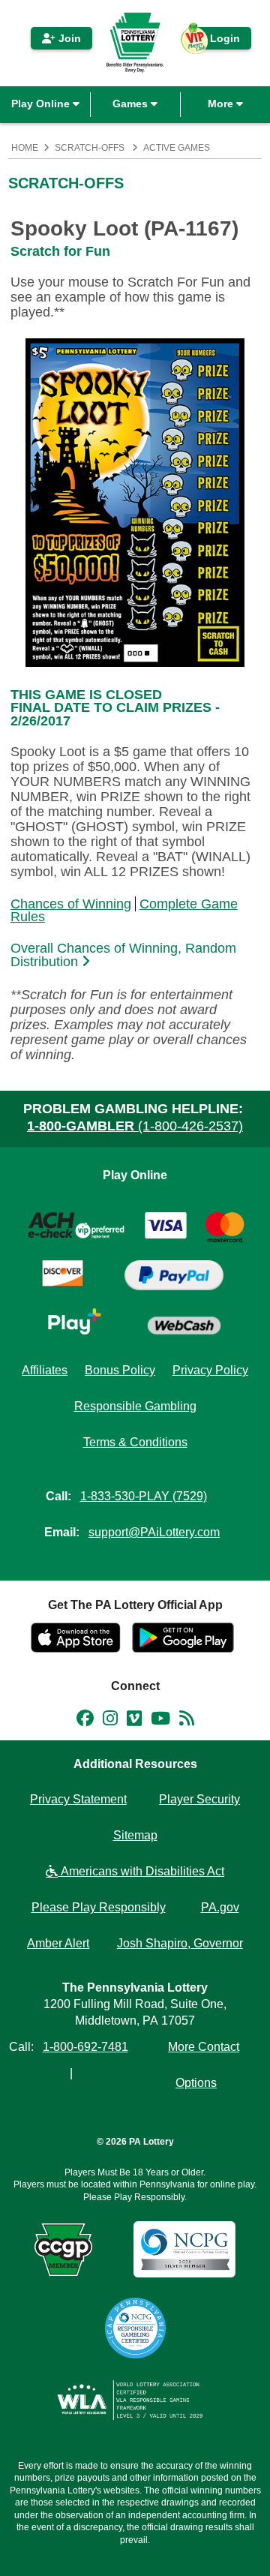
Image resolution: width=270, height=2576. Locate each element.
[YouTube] (160, 1721)
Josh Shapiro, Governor (180, 1943)
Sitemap (135, 1835)
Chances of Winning (71, 904)
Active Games (177, 148)
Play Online (42, 104)
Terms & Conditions (135, 1442)
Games (132, 104)
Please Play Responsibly (99, 1907)
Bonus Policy (120, 1370)
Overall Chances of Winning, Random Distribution (123, 955)
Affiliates (45, 1370)
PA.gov (220, 1907)
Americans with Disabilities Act (141, 1871)
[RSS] (187, 1721)
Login (217, 41)
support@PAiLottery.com (154, 1532)
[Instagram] (110, 1721)
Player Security (199, 1799)
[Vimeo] (134, 1721)
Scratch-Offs (90, 148)
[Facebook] (85, 1721)
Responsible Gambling (135, 1406)
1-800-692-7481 (85, 2047)
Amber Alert (58, 1943)
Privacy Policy (210, 1370)
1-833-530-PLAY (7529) (144, 1496)
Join (68, 38)
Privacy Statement (78, 1799)
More (222, 104)
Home (25, 148)
